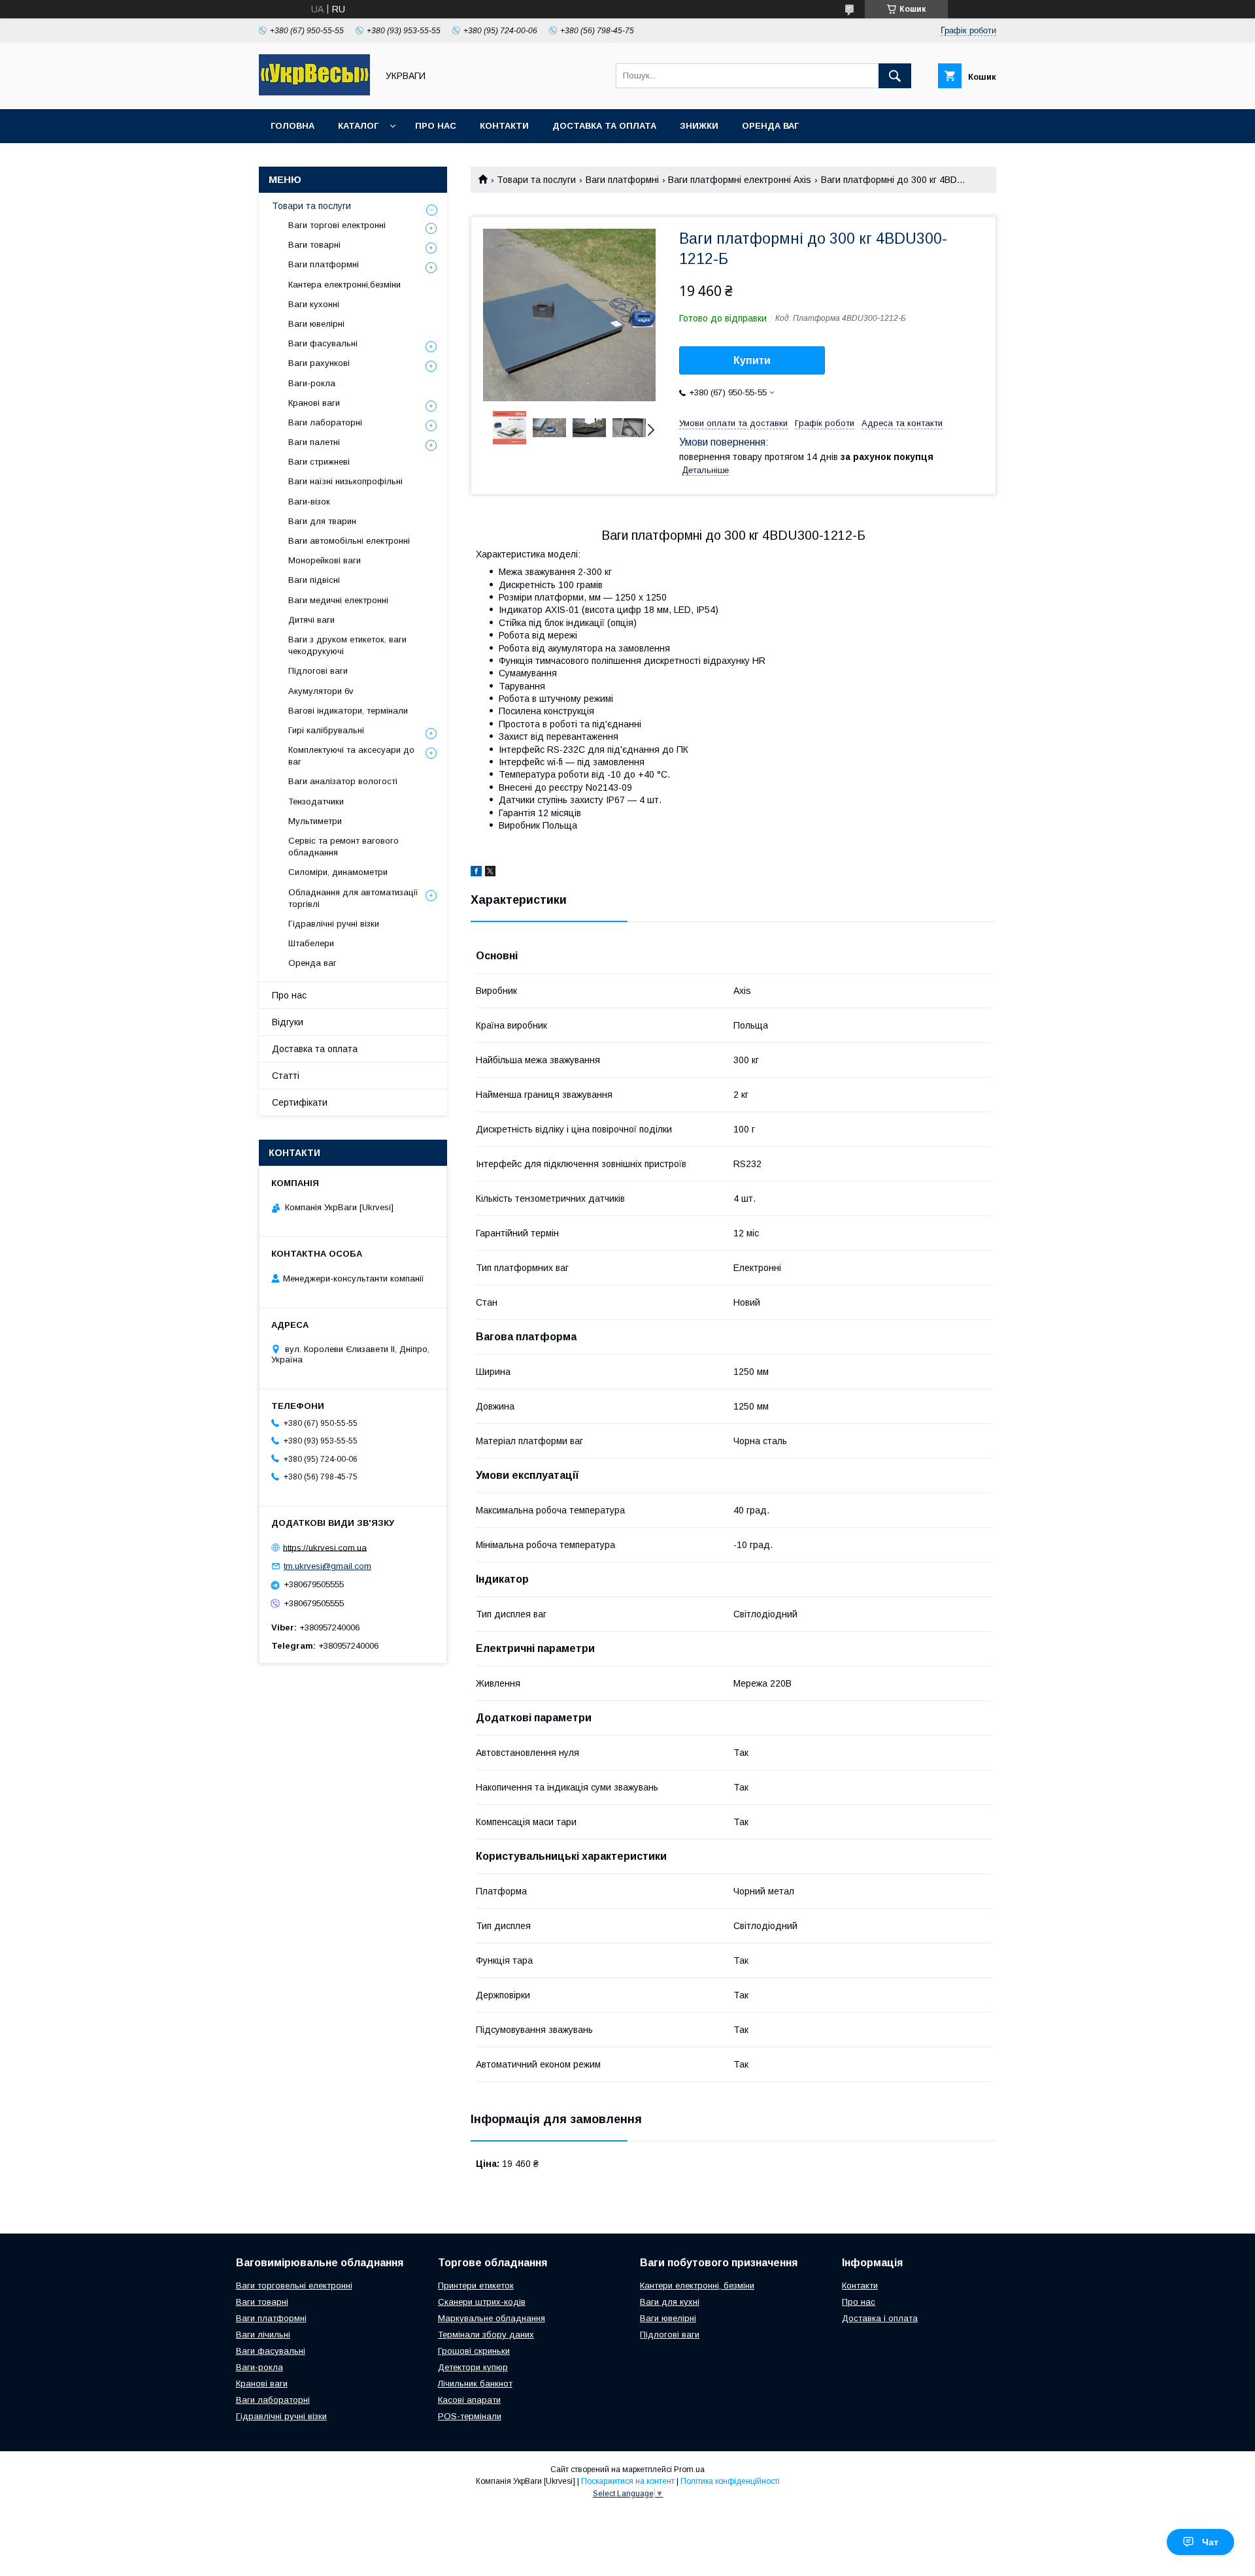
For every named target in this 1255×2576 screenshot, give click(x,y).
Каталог (358, 126)
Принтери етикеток (476, 2286)
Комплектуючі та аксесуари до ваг (351, 756)
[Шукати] (895, 76)
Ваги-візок (309, 502)
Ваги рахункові (319, 363)
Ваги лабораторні (325, 422)
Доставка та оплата (604, 126)
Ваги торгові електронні (337, 225)
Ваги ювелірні (316, 324)
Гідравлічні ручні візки (334, 924)
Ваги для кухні (670, 2302)
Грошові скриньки (474, 2351)
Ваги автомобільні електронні (349, 541)
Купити (752, 360)
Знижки (699, 126)
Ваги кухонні (314, 304)
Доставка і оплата (880, 2318)
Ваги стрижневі (319, 462)
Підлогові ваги (318, 671)
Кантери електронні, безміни (697, 2286)
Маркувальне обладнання (492, 2318)
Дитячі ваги (311, 620)
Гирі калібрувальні (326, 730)
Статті (286, 1076)
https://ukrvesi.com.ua (325, 1547)
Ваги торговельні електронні (294, 2286)
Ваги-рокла (312, 383)
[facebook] (476, 873)
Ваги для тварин (322, 521)
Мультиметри (315, 821)
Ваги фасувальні (323, 343)
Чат (1210, 2542)
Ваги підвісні (314, 580)
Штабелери (311, 943)
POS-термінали (470, 2416)
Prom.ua (689, 2469)
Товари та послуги (536, 180)
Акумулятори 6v (321, 691)
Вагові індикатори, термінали (348, 711)
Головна (293, 126)
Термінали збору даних (486, 2335)
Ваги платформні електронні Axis (740, 180)
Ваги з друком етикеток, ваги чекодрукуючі (347, 645)
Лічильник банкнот (475, 2384)
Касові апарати (469, 2400)
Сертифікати (300, 1102)
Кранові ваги (314, 403)
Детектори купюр (473, 2367)
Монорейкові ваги (325, 560)
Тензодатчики (316, 801)
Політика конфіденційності (730, 2481)
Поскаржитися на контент (628, 2481)
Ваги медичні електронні (338, 600)
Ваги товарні (314, 245)
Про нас (436, 126)
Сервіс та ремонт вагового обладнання (343, 847)
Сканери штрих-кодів (482, 2302)
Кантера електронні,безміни (344, 285)
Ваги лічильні (263, 2335)
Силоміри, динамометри (338, 872)
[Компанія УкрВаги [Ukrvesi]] (314, 92)
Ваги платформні (622, 180)
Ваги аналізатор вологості (343, 781)
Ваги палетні (314, 442)
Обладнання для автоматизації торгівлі (353, 898)
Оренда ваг (770, 126)
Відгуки (288, 1022)
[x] (490, 873)
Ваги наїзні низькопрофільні (345, 481)
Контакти (504, 126)
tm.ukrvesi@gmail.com (327, 1566)
